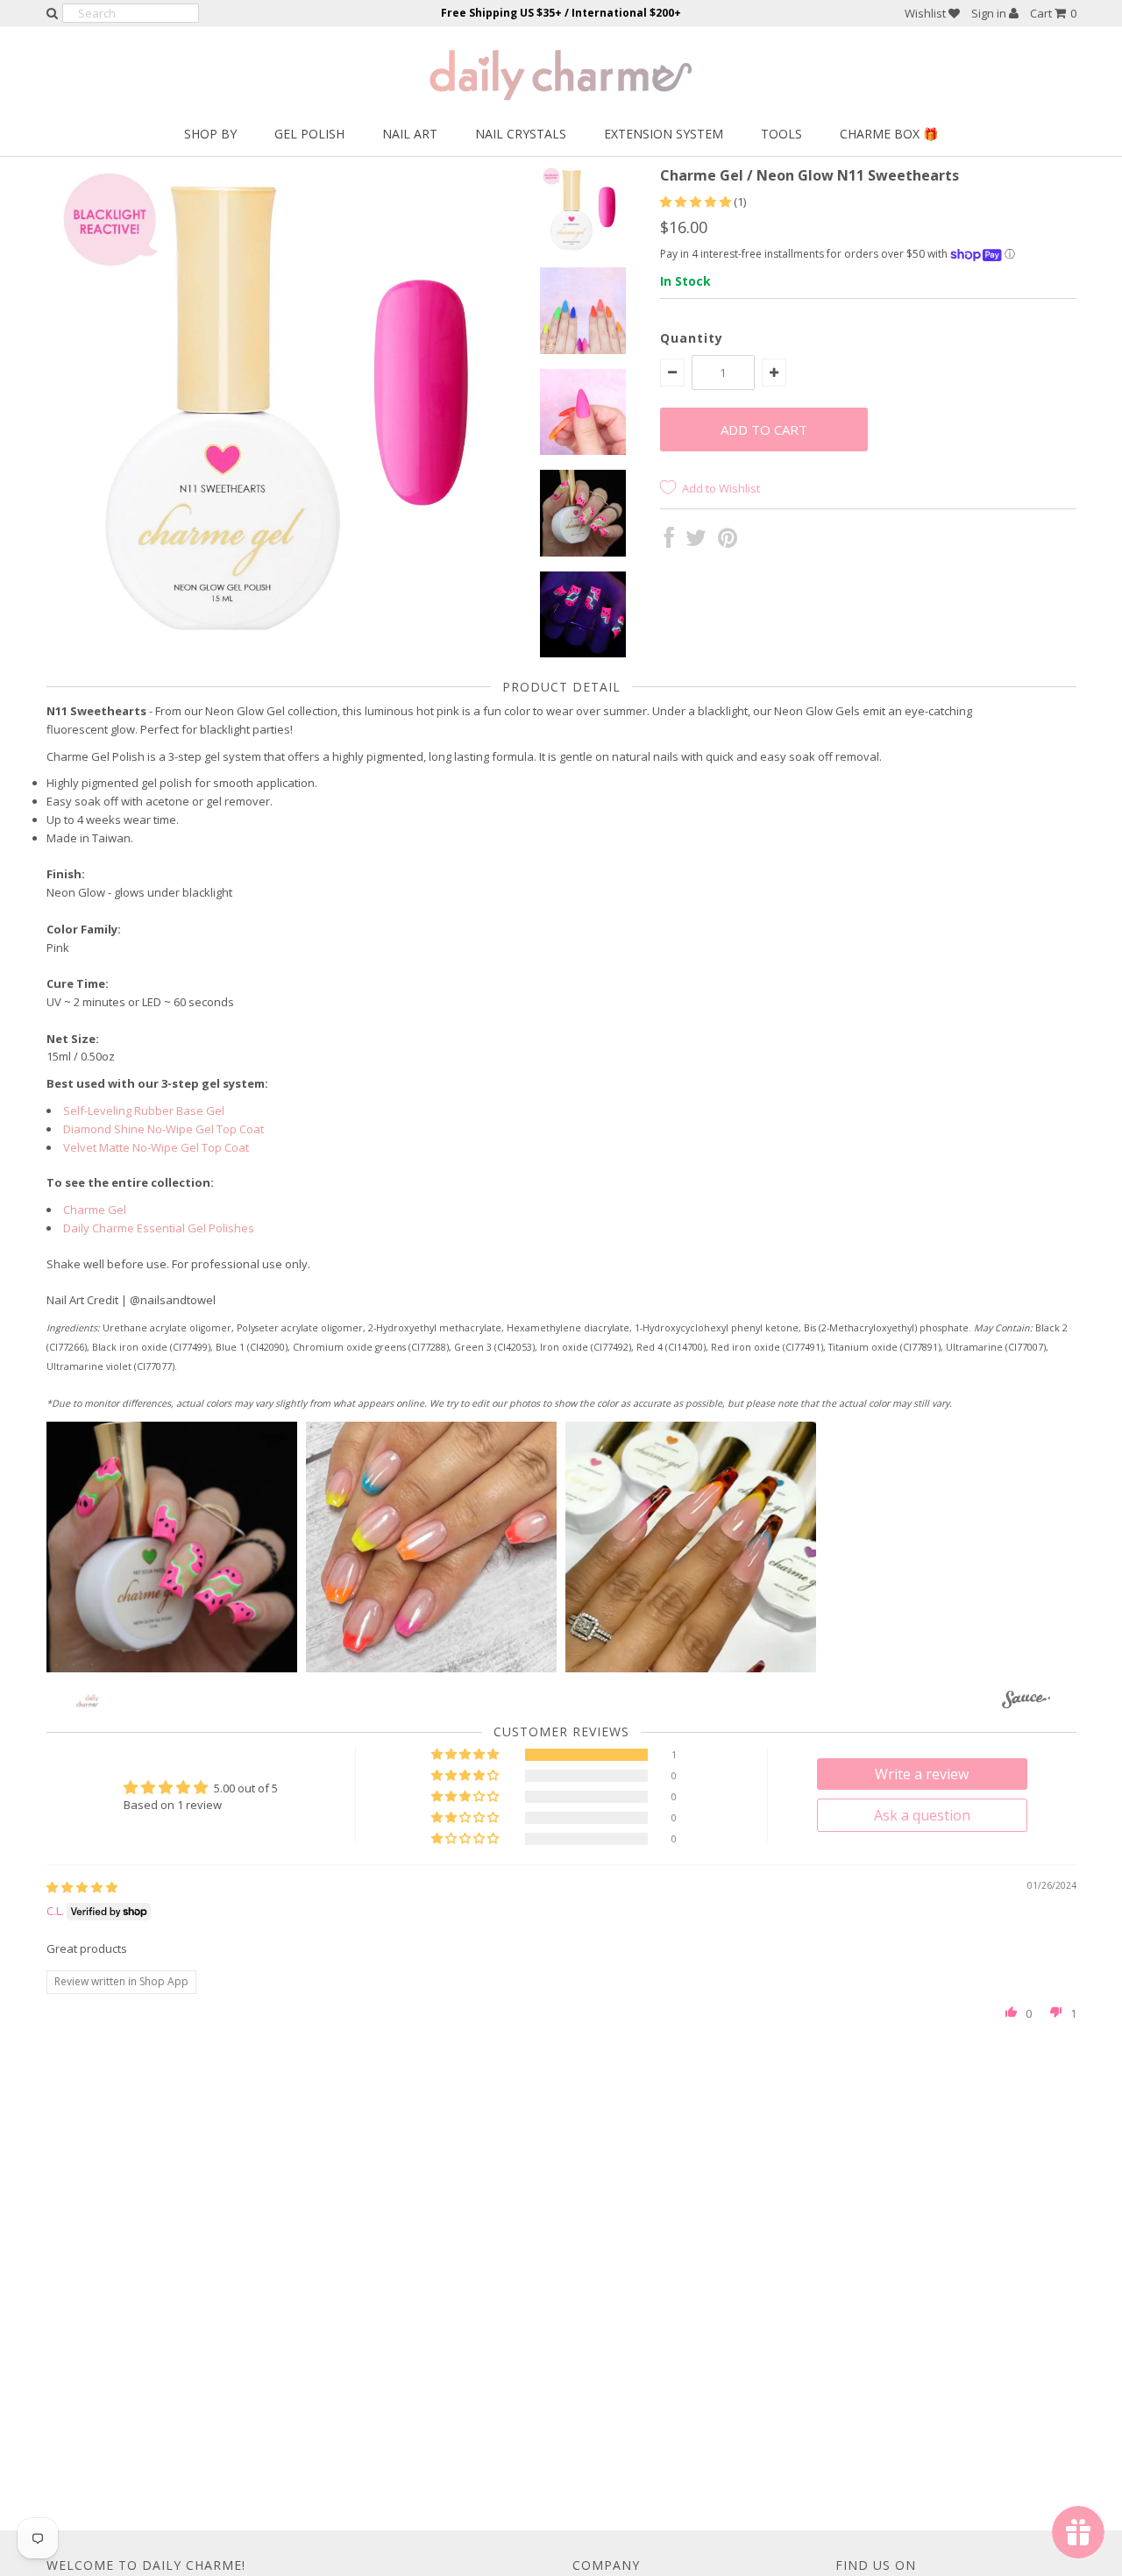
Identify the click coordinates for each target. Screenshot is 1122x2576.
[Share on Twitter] (696, 542)
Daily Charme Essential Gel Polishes (159, 1228)
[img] (82, 1887)
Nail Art (410, 134)
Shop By (210, 134)
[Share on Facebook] (669, 542)
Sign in (990, 13)
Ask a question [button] (922, 1815)
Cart (1053, 13)
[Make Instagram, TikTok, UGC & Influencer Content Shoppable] (1026, 1703)
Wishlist (927, 13)
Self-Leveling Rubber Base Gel (144, 1111)
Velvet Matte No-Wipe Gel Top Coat (156, 1147)
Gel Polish (309, 134)
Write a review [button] (922, 1774)
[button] (697, 202)
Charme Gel (95, 1210)
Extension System (664, 134)
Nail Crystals (521, 134)
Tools (781, 134)
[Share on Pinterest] (728, 542)
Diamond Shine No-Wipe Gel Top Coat (163, 1129)
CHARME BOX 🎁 (889, 134)
